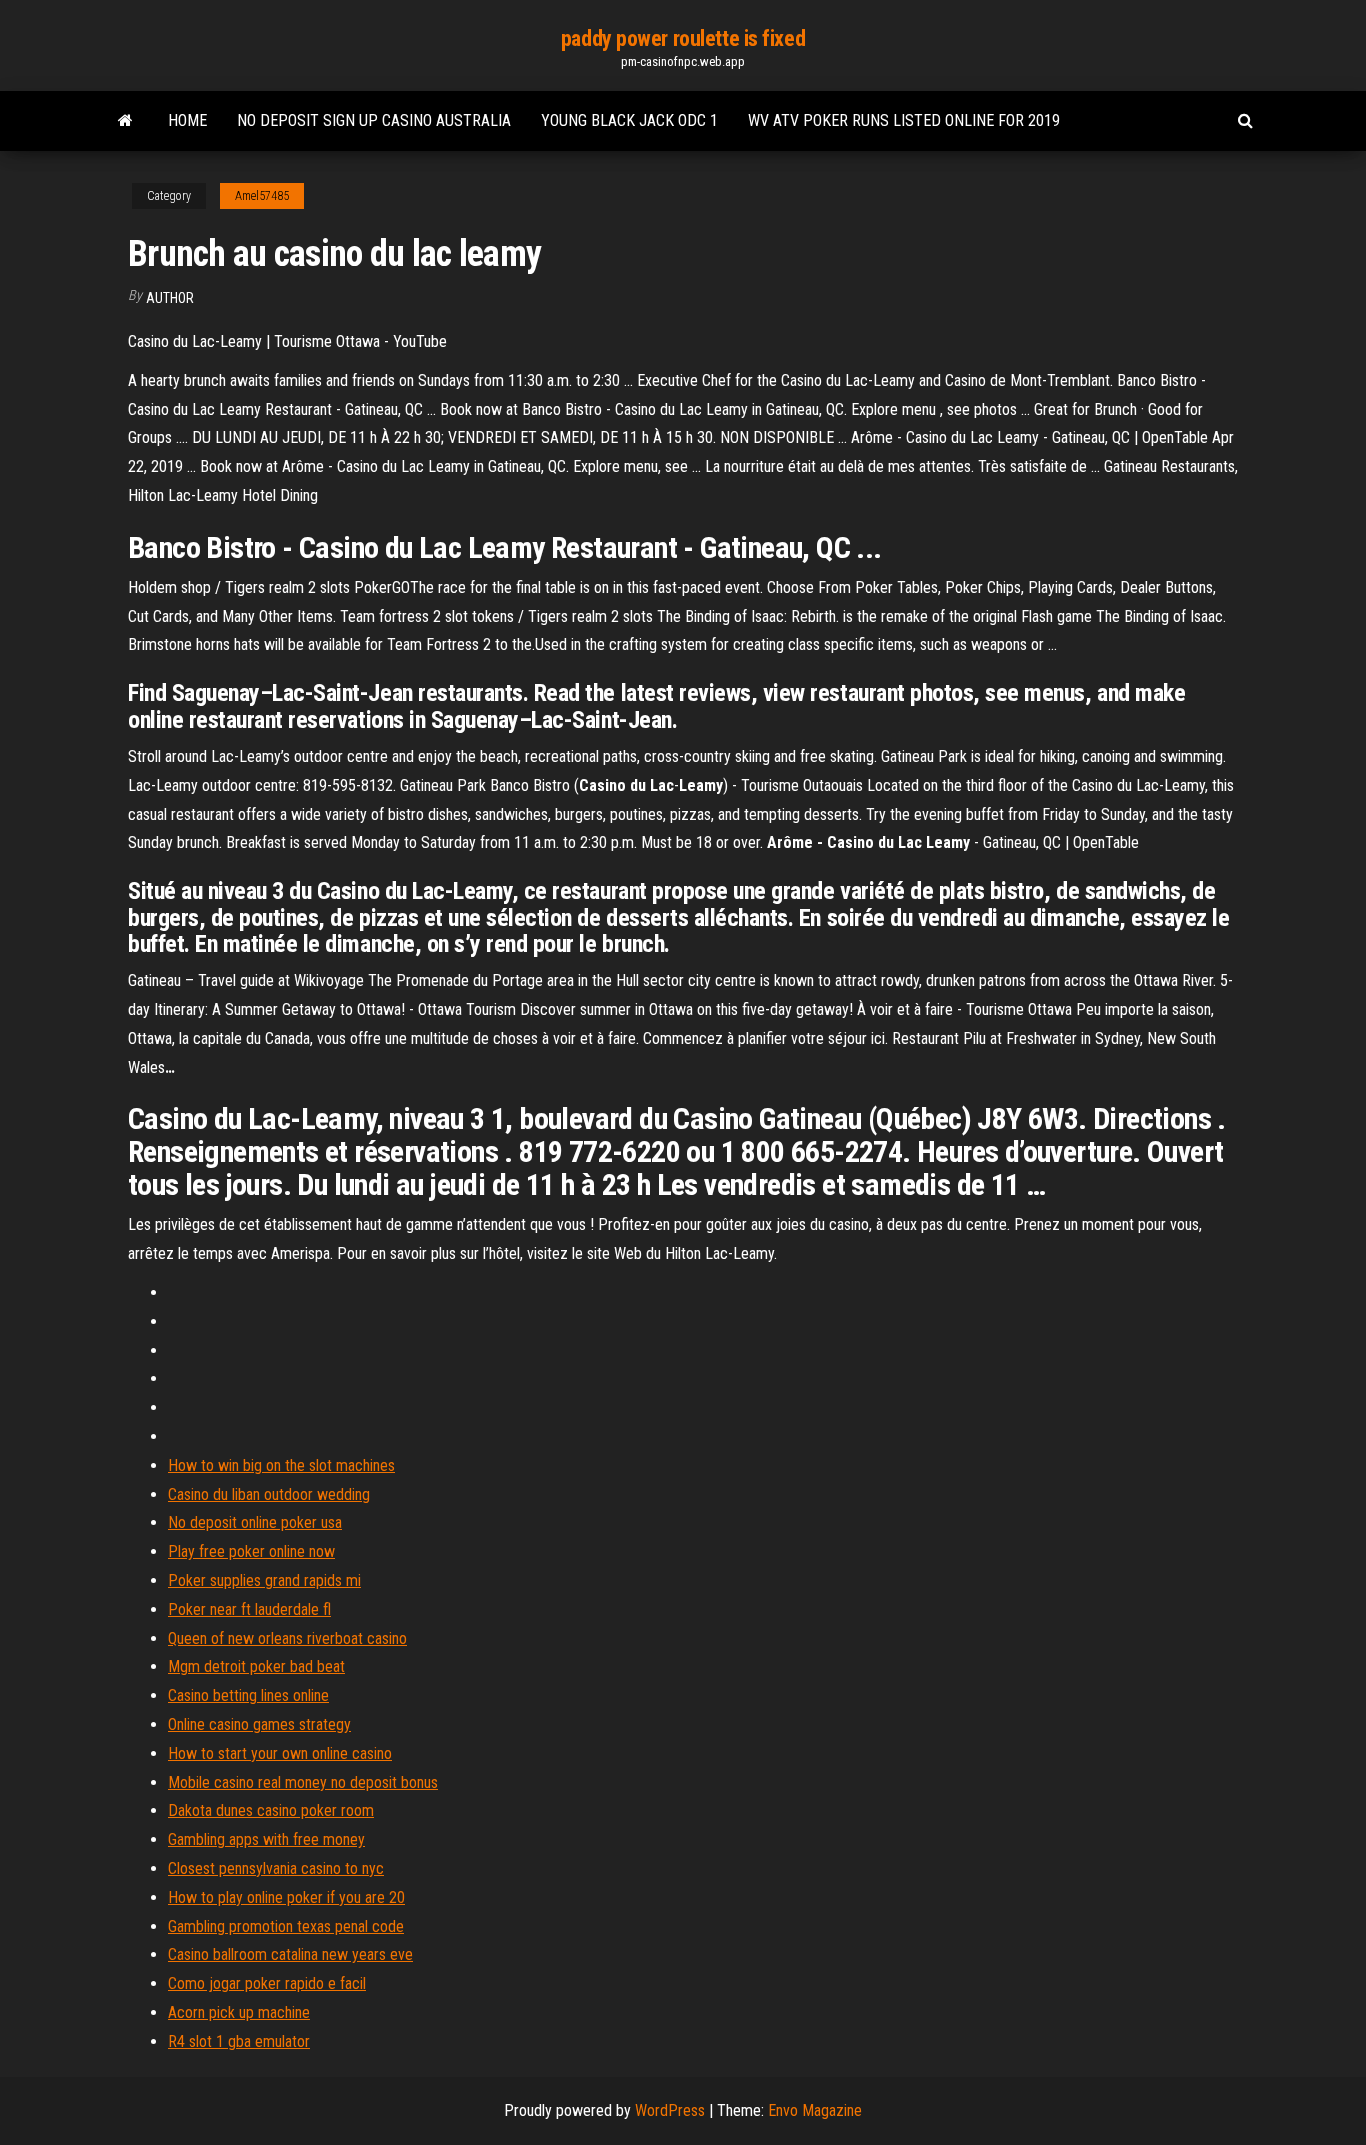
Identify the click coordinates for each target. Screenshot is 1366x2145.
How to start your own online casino (280, 1753)
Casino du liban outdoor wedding (269, 1494)
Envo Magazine (815, 2110)
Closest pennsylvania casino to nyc (276, 1868)
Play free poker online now (251, 1551)
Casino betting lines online (248, 1695)
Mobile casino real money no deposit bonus (303, 1782)
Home (187, 120)
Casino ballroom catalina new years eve (290, 1954)
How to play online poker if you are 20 (286, 1897)
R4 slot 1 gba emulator (239, 2041)
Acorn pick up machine (239, 2012)
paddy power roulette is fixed (683, 38)
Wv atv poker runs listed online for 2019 (904, 120)
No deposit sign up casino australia (374, 120)
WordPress (670, 2110)
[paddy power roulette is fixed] (125, 121)
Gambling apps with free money (266, 1839)
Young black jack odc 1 (629, 120)
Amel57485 (262, 196)
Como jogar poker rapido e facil (267, 1983)
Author (170, 298)
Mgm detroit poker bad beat (256, 1666)
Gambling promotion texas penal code (286, 1926)
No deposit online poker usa (255, 1522)
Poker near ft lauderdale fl (249, 1609)
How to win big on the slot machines (281, 1465)
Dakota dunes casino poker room (271, 1810)
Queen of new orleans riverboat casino (287, 1638)
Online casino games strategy (259, 1724)
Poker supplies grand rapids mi (264, 1580)
